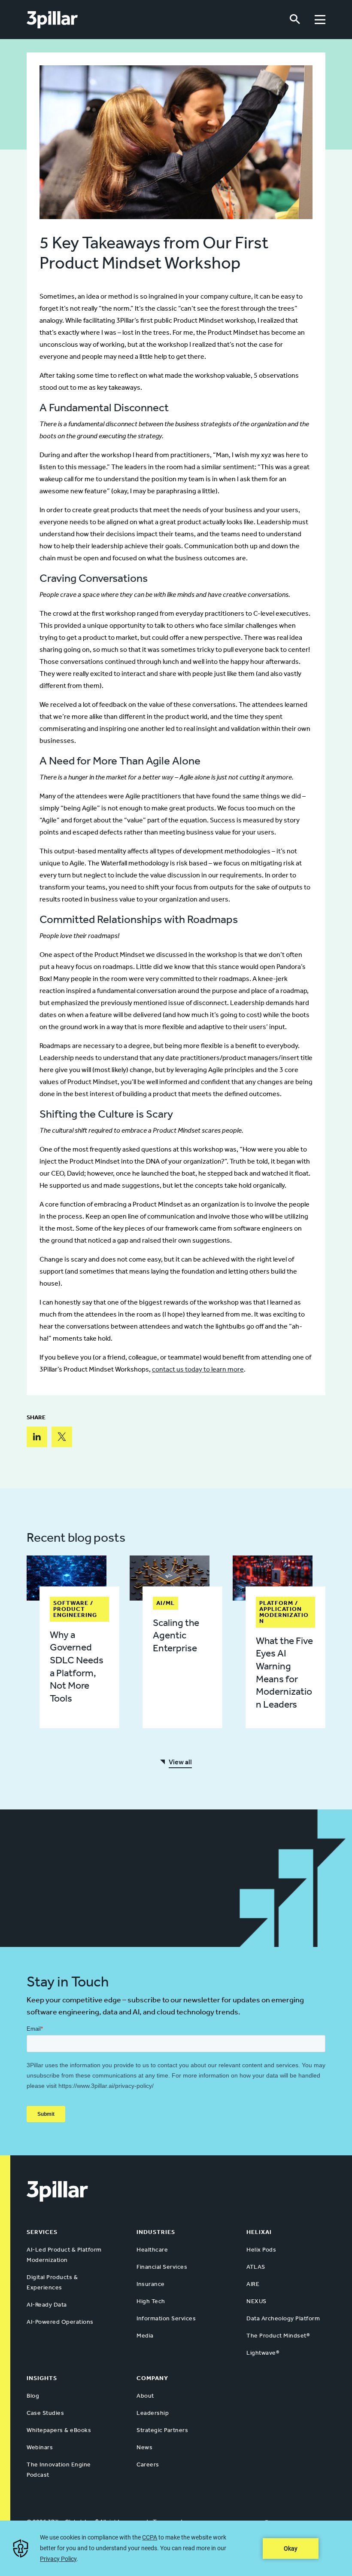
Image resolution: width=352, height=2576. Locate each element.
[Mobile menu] (320, 20)
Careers (148, 2464)
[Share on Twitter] (62, 1437)
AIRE (253, 2284)
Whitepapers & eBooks (59, 2430)
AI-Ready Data (47, 2305)
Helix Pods (261, 2250)
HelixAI (259, 2232)
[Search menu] (295, 20)
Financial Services (162, 2267)
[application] (176, 2548)
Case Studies (45, 2413)
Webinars (40, 2447)
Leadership (153, 2413)
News (144, 2447)
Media (145, 2336)
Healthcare (152, 2250)
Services (42, 2232)
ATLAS (256, 2267)
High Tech (151, 2301)
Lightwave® (263, 2353)
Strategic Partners (162, 2430)
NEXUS (256, 2301)
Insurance (151, 2284)
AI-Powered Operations (60, 2322)
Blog (33, 2396)
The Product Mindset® (278, 2336)
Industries (156, 2232)
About (145, 2396)
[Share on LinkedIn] (37, 1437)
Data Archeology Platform (283, 2318)
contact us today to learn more (198, 1369)
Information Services (166, 2318)
